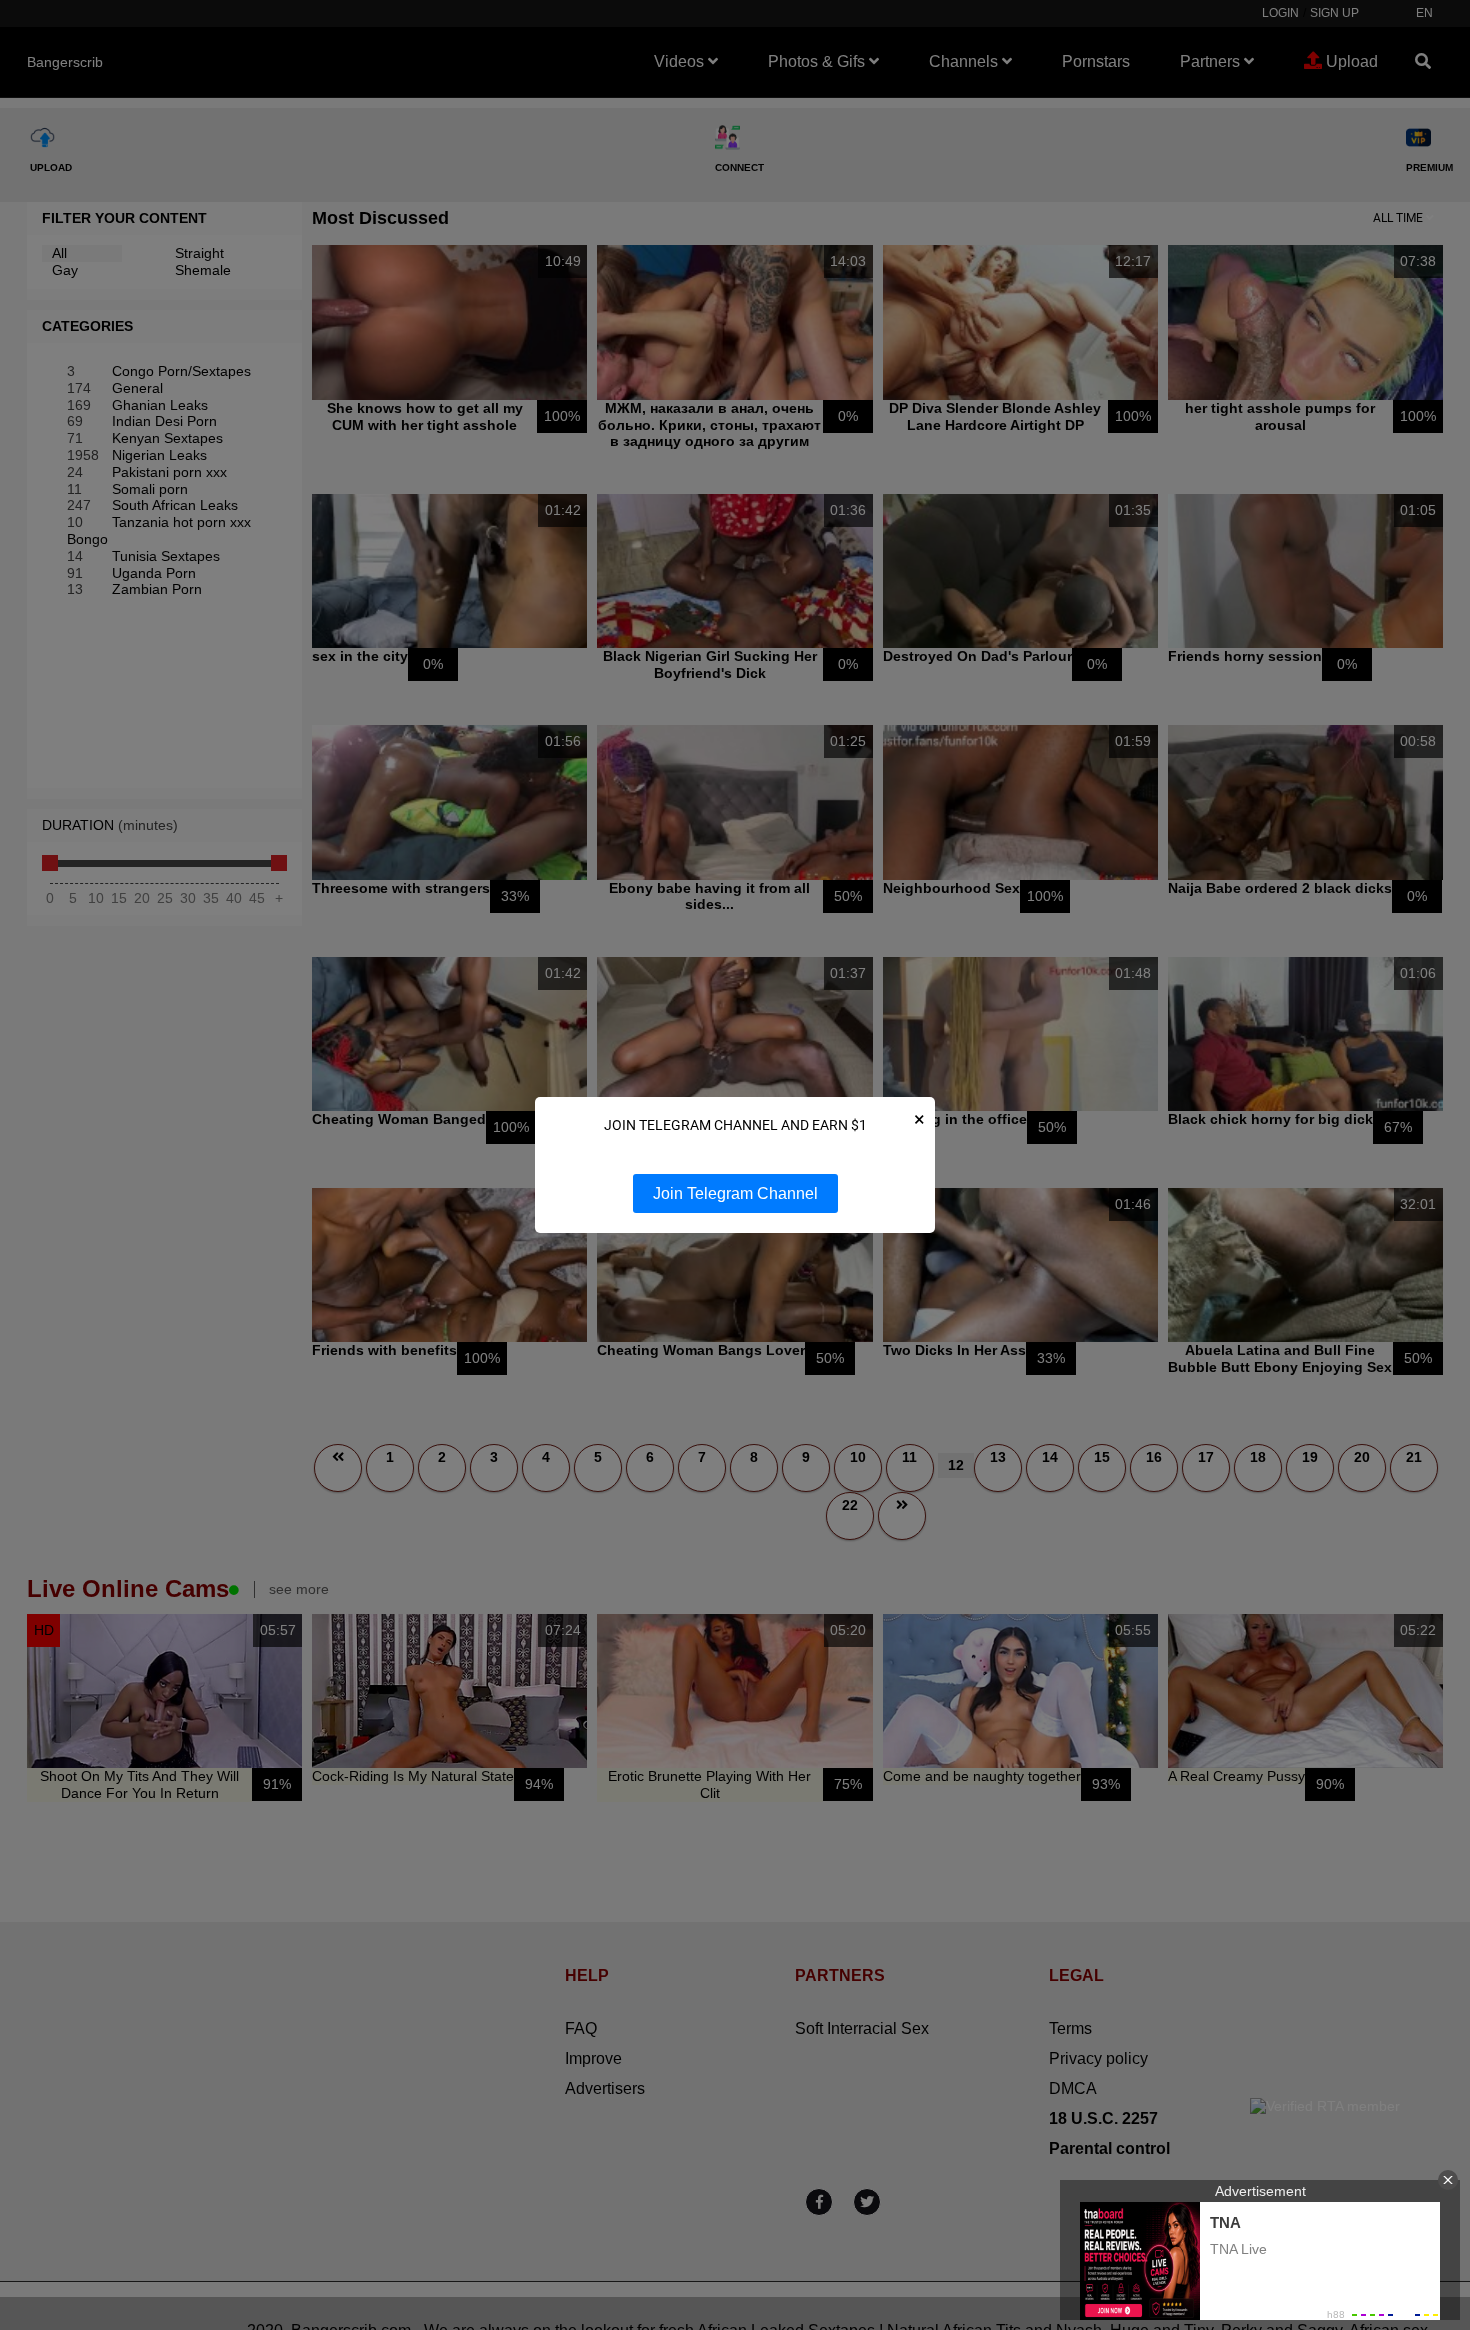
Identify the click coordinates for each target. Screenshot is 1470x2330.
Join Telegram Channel (735, 1193)
